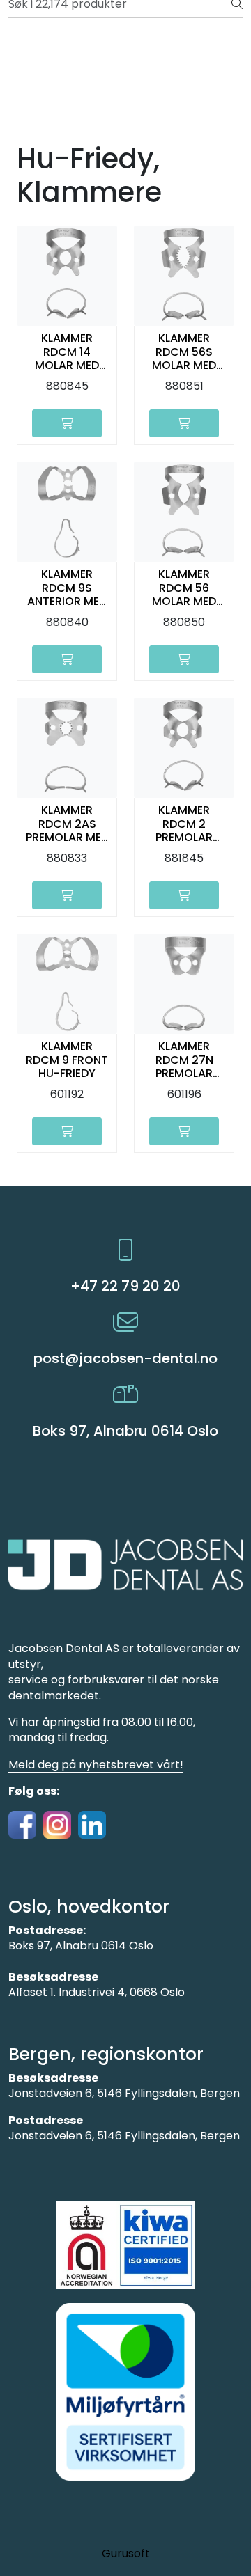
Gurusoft (126, 2553)
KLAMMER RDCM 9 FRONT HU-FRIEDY (67, 1060)
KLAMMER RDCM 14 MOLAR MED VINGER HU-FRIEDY (67, 352)
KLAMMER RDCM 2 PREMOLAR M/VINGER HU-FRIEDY (184, 824)
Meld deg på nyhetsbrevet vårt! (96, 1765)
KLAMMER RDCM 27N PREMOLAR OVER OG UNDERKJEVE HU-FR (184, 1060)
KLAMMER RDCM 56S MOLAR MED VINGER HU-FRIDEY (184, 352)
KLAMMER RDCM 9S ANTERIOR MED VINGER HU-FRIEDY (67, 588)
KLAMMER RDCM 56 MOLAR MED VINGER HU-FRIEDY (184, 588)
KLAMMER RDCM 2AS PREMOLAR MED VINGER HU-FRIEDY (67, 824)
